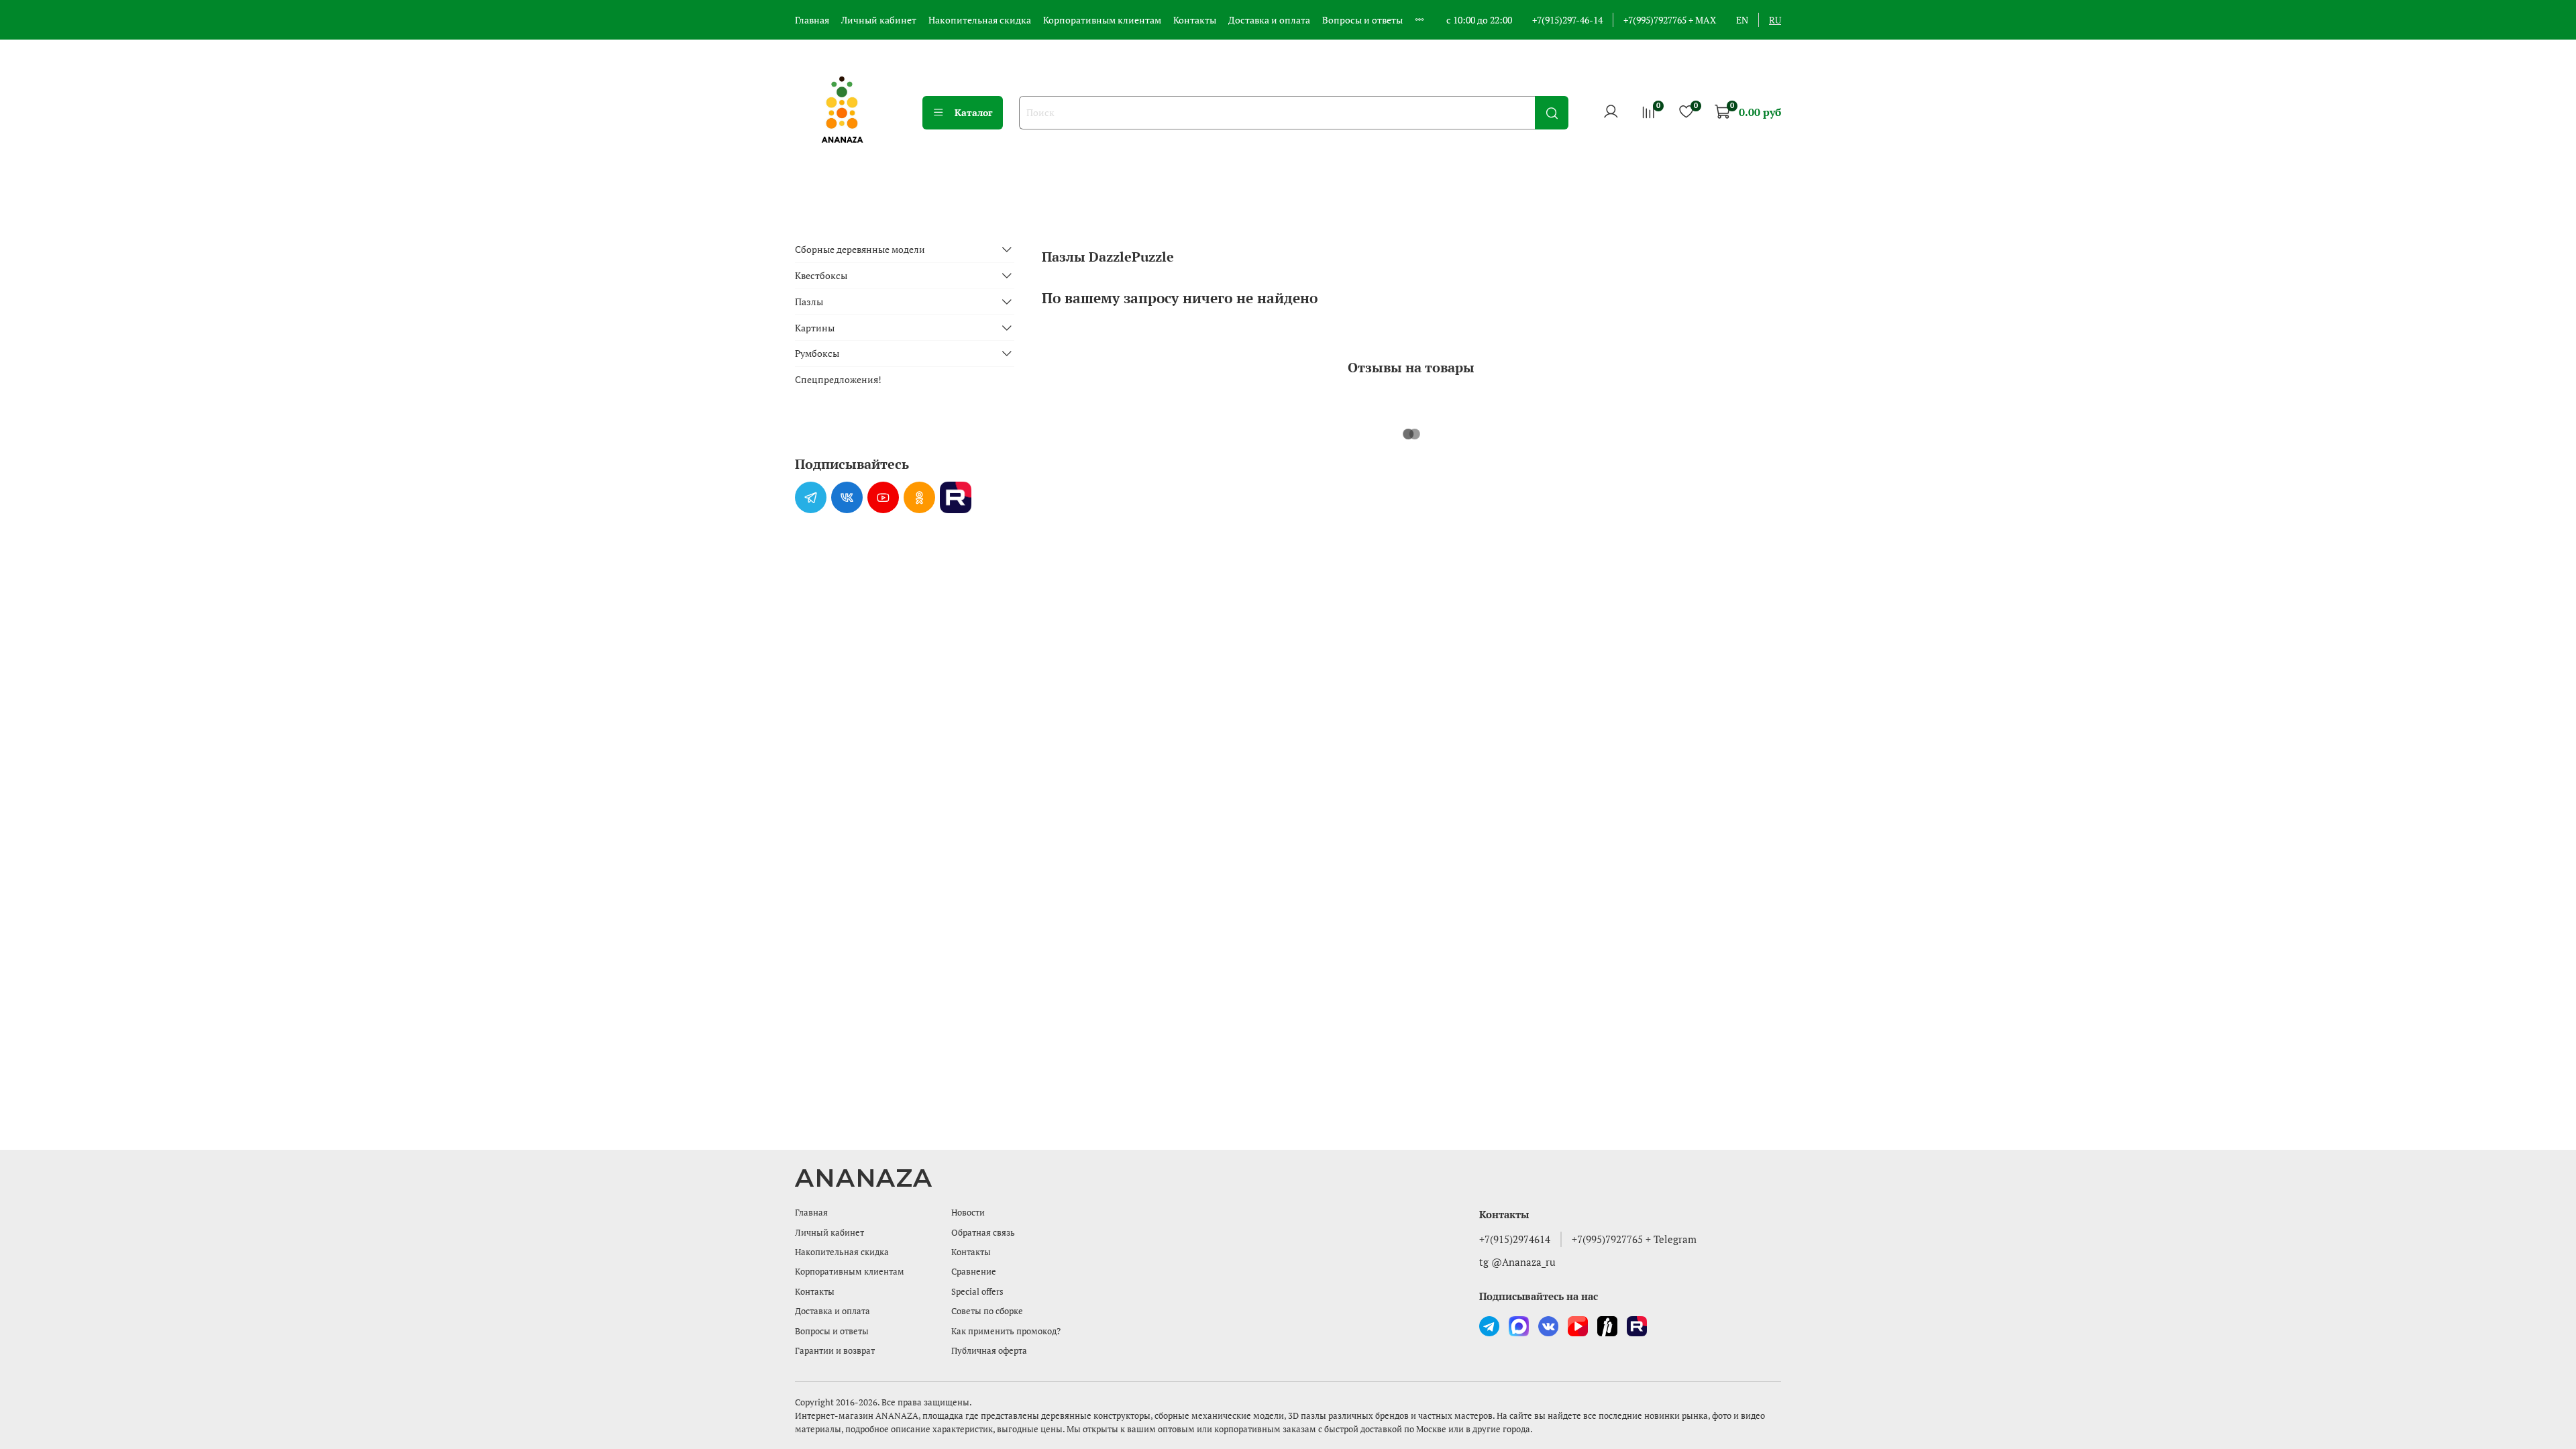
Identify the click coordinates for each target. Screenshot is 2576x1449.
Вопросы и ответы (1362, 20)
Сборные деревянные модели (860, 249)
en (1742, 20)
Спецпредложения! (838, 379)
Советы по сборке (987, 1311)
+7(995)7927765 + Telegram (1634, 1239)
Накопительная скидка (980, 20)
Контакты (1195, 20)
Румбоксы (817, 353)
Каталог (974, 112)
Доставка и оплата (1269, 20)
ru (1775, 20)
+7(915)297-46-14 (1567, 20)
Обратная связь (983, 1233)
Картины (815, 328)
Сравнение (974, 1272)
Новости (968, 1213)
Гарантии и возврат (835, 1351)
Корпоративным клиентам (1102, 20)
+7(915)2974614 (1515, 1239)
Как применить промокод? (1006, 1331)
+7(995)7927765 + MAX (1670, 20)
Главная (812, 20)
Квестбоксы (821, 275)
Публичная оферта (989, 1351)
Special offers (977, 1292)
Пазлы (809, 302)
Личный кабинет (879, 20)
